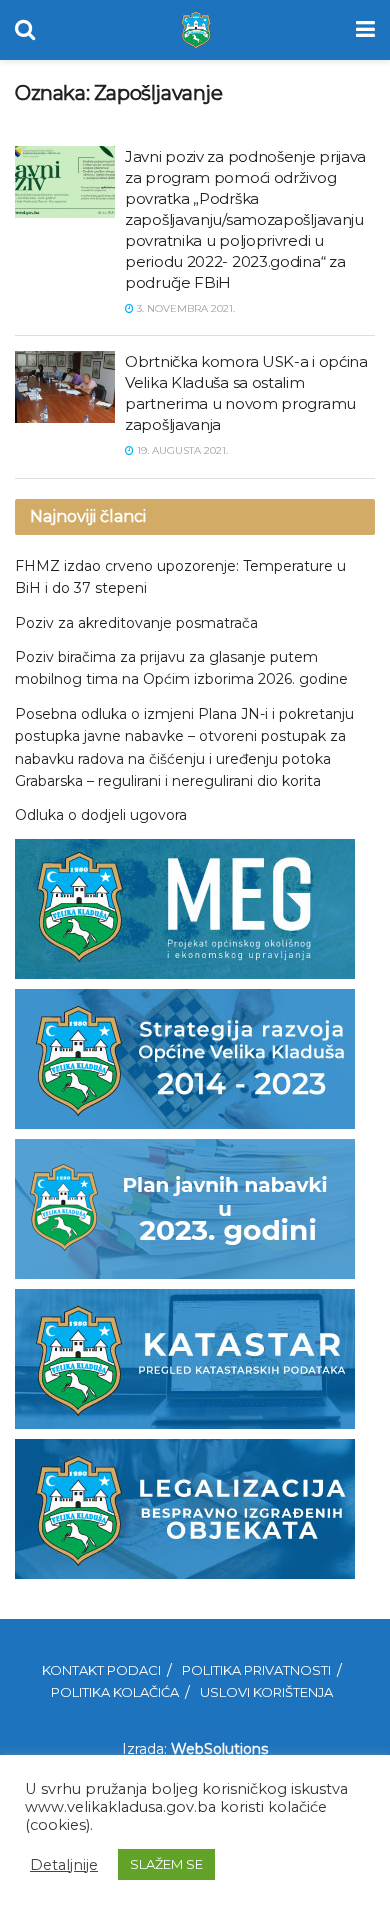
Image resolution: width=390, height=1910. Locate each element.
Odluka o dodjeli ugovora (101, 815)
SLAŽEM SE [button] (166, 1864)
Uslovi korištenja (266, 1692)
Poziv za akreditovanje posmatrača (136, 623)
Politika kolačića (115, 1692)
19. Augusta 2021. (181, 450)
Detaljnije (64, 1865)
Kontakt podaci (101, 1670)
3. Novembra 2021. (184, 308)
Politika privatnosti (256, 1670)
